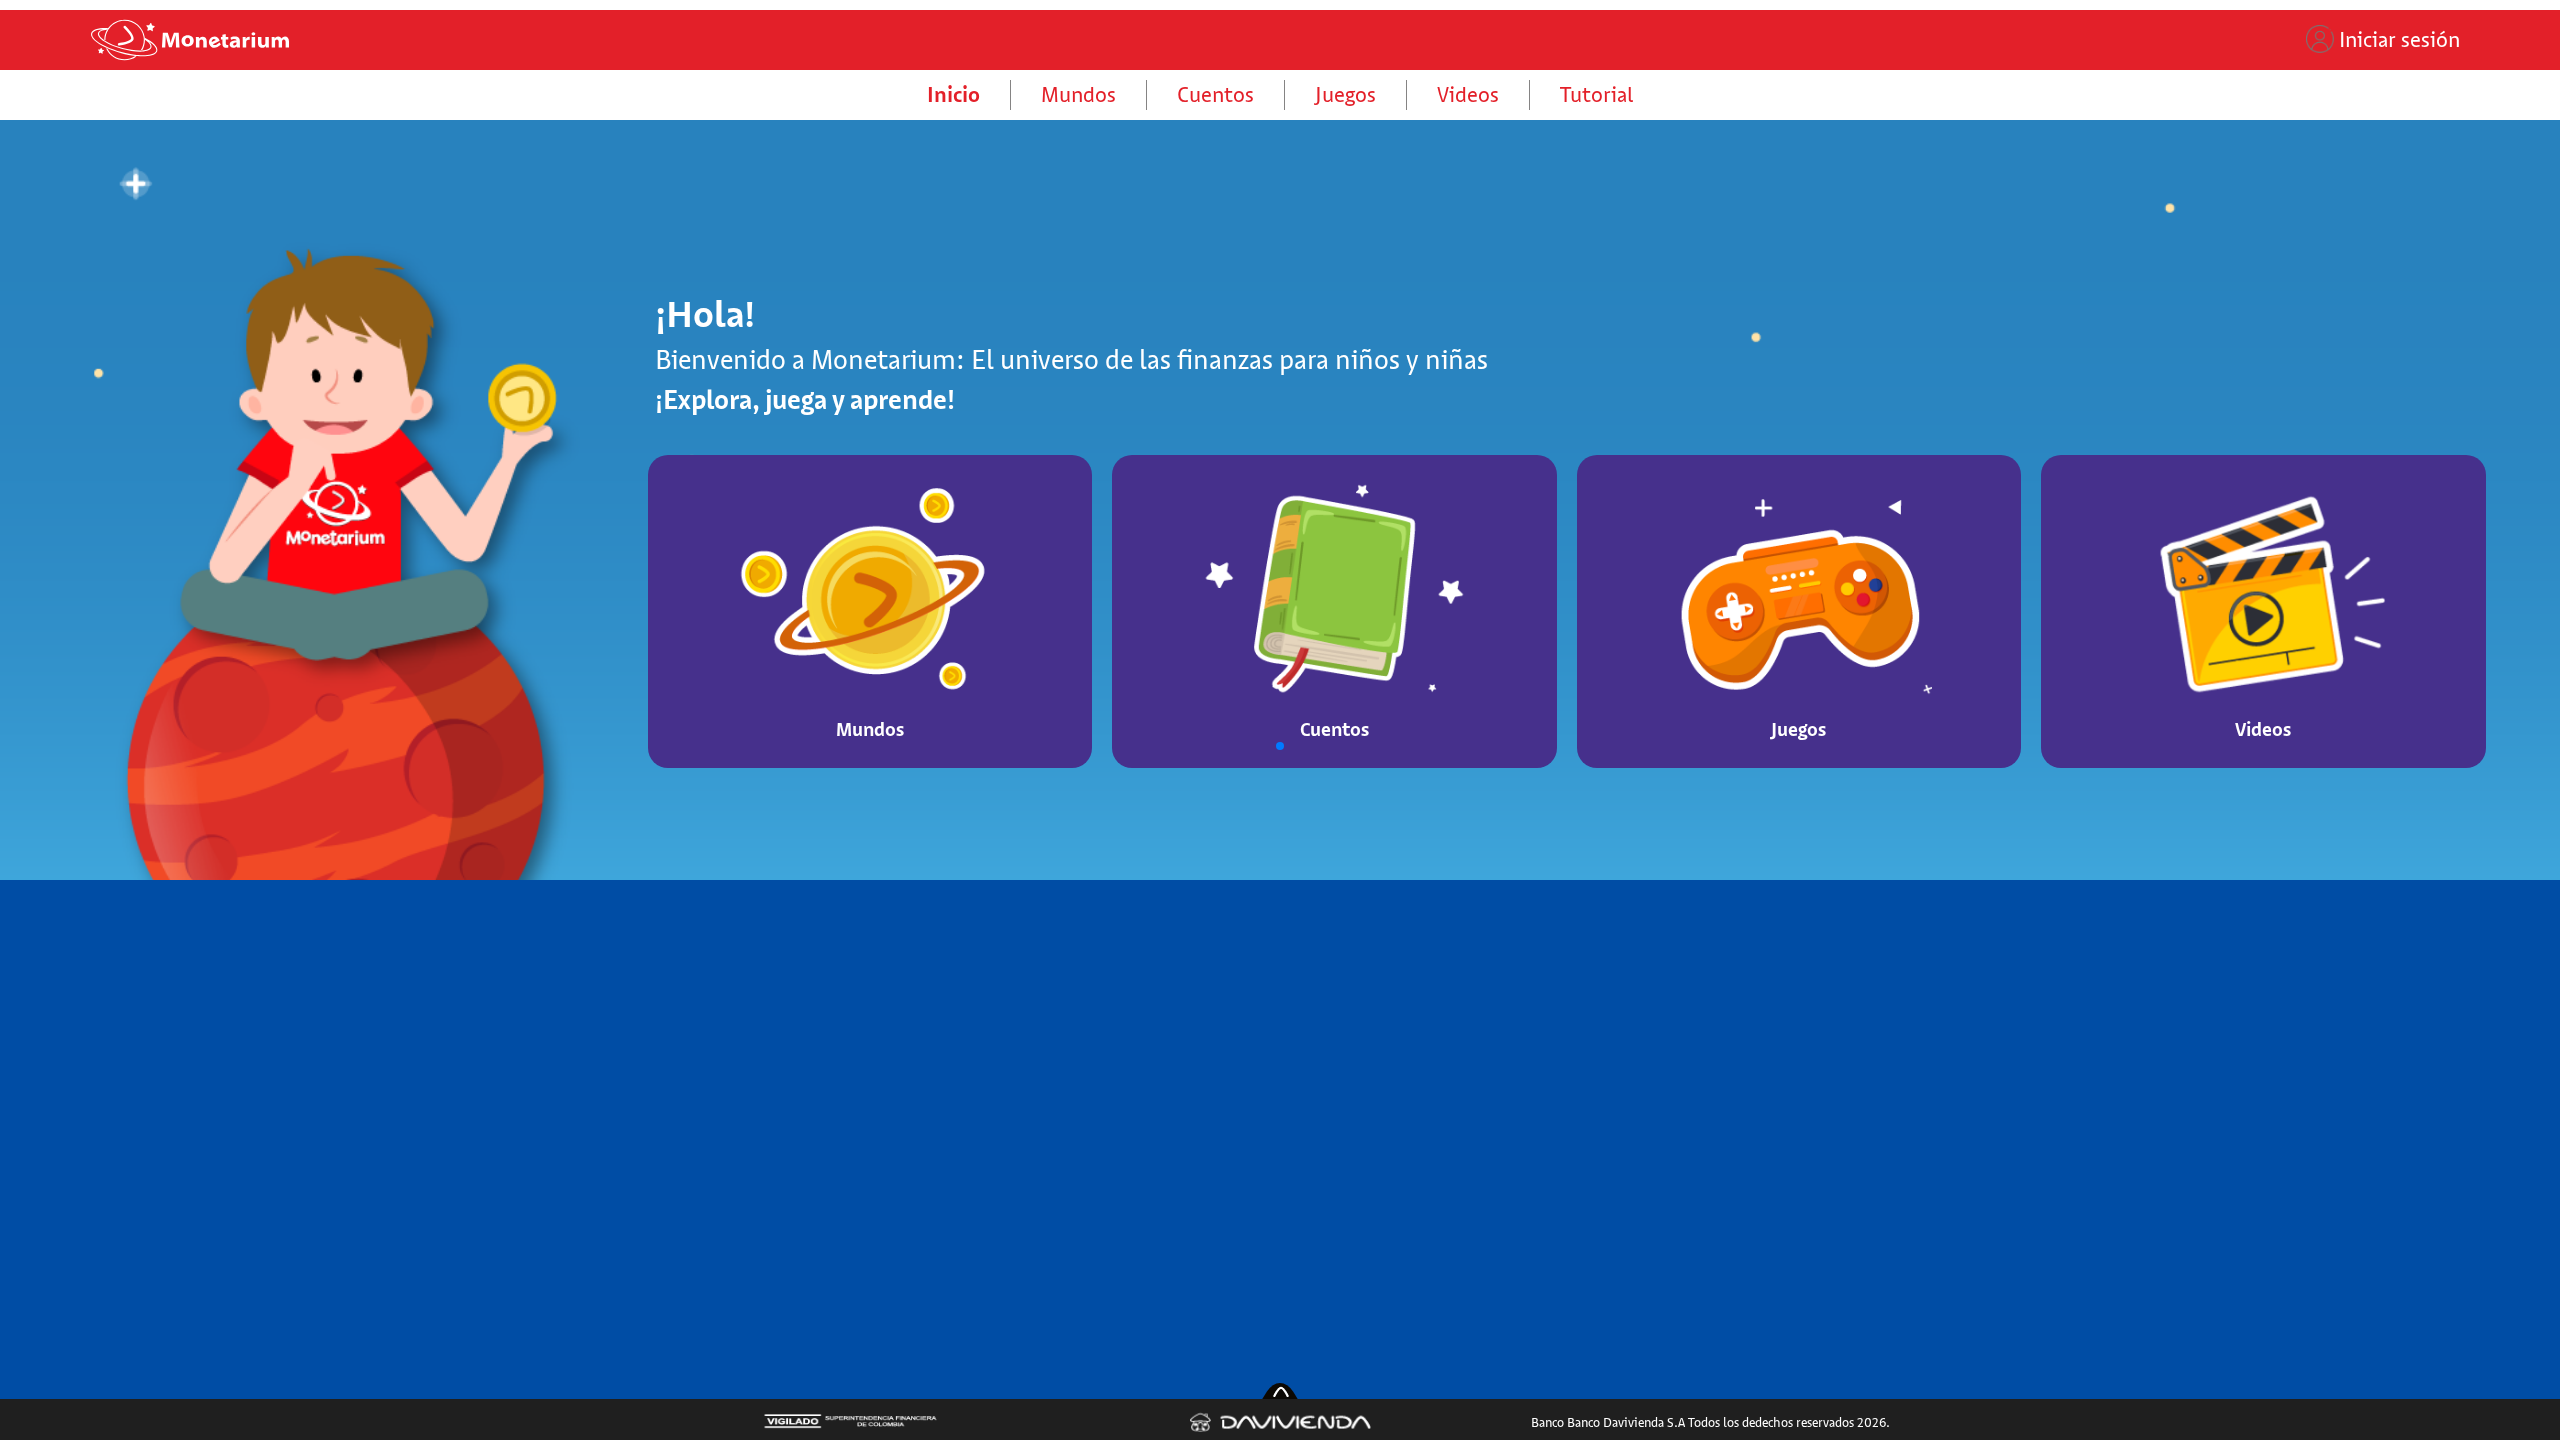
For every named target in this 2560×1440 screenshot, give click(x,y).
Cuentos (1215, 94)
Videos (1468, 94)
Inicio (953, 94)
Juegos (1345, 94)
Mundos (1078, 94)
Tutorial (1596, 94)
